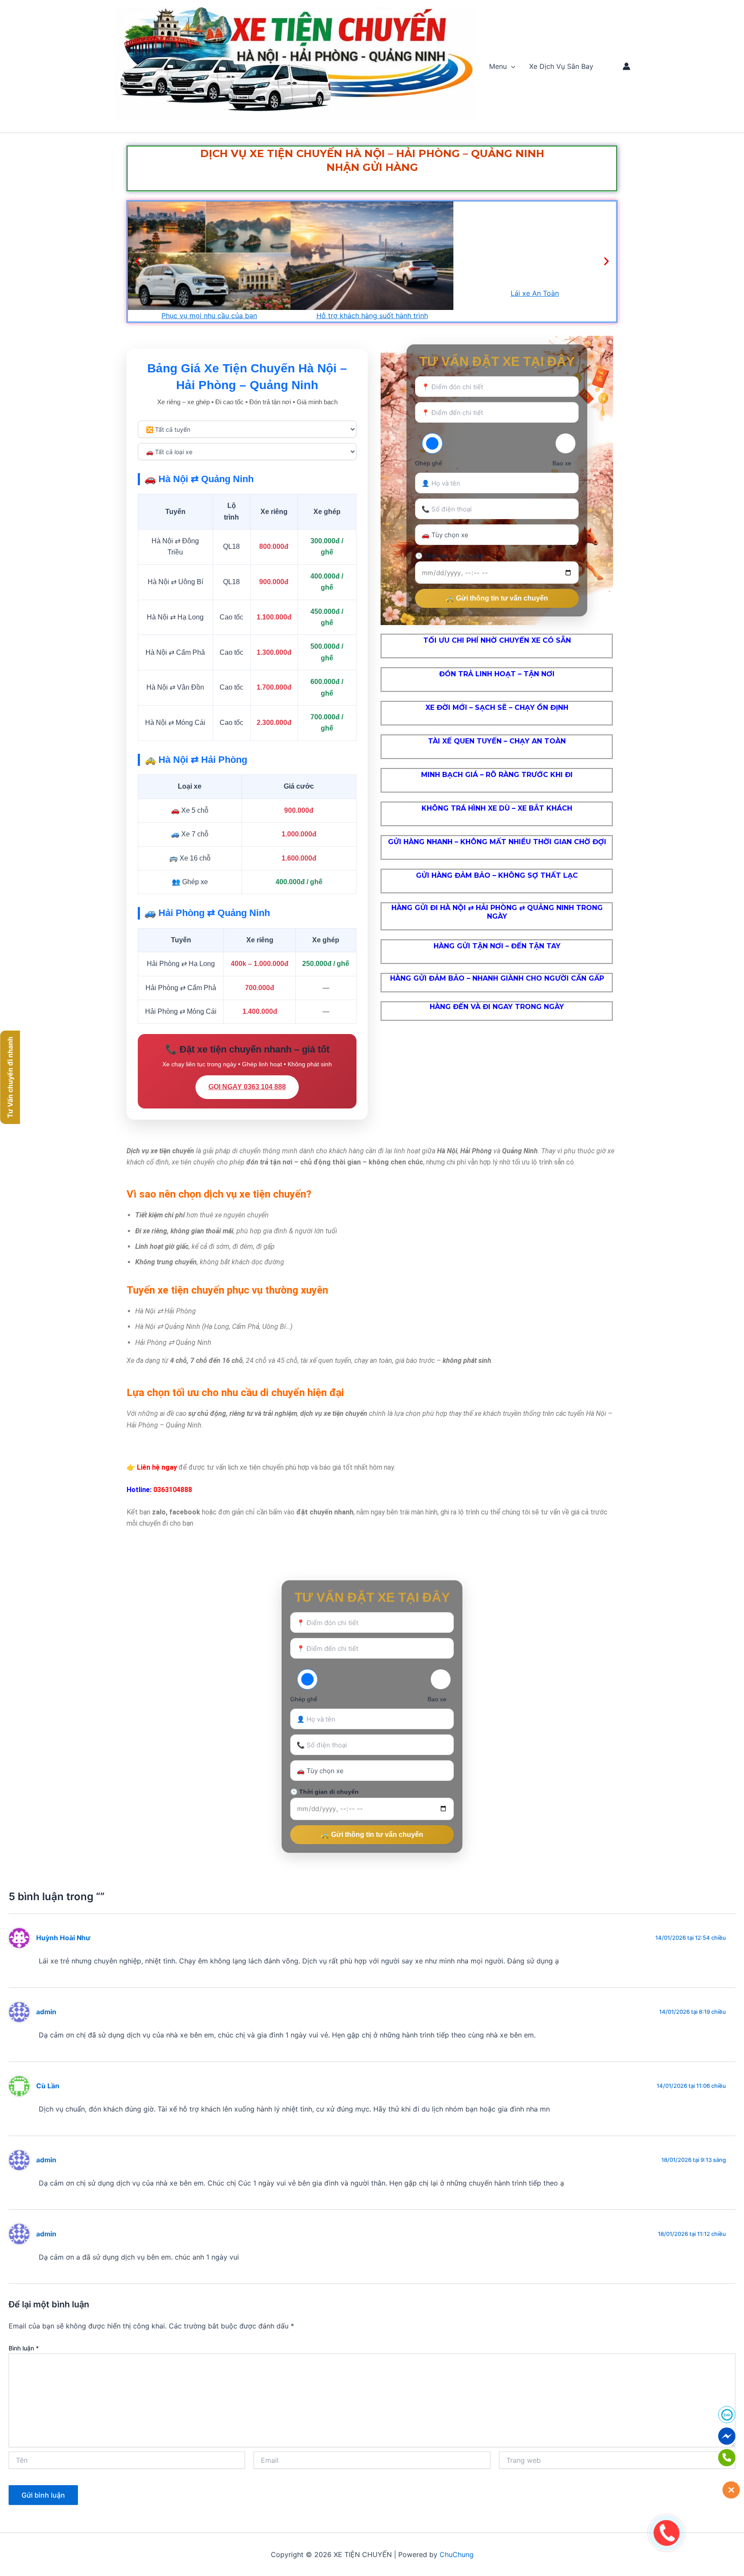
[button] (511, 66)
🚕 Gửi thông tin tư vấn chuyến (497, 598)
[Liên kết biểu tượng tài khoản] (626, 66)
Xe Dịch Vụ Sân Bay (561, 66)
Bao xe (562, 463)
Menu (498, 66)
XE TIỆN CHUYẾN (135, 122)
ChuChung (457, 2554)
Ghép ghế (429, 463)
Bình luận (24, 2348)
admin (46, 2012)
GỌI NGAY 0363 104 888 (247, 1087)
